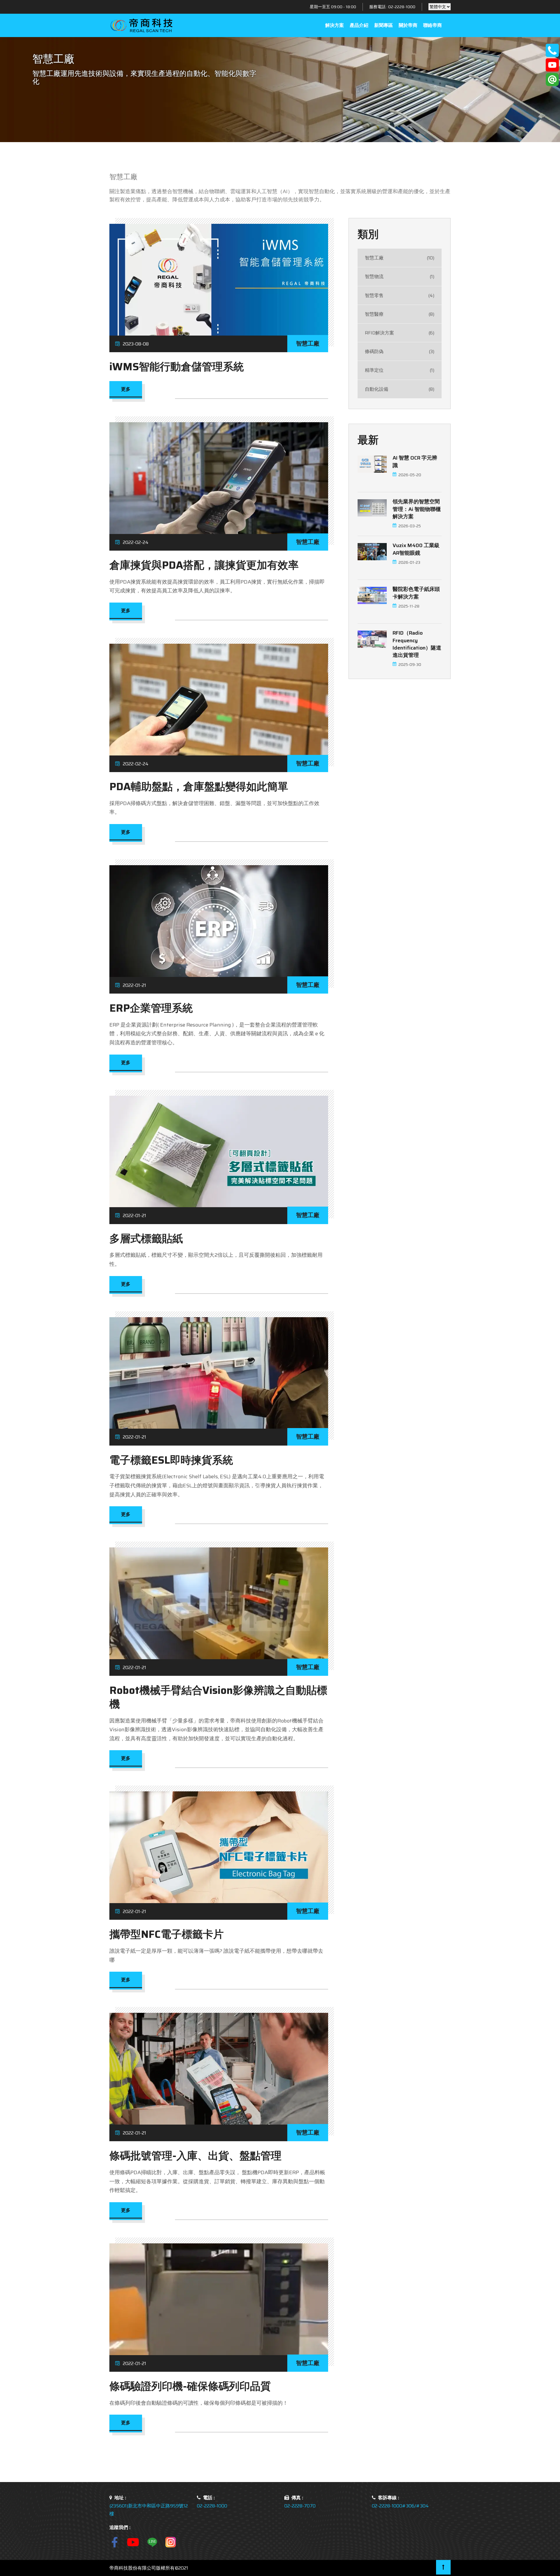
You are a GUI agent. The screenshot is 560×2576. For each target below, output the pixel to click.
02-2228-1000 (402, 7)
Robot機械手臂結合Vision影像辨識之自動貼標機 (218, 1697)
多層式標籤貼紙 (146, 1239)
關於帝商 (408, 25)
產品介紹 (359, 25)
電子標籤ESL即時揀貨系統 (171, 1460)
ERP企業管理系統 (151, 1008)
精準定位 (400, 370)
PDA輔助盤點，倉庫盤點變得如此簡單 (199, 787)
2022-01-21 (134, 985)
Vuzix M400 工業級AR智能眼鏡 (416, 549)
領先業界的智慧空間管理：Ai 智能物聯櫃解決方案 (417, 509)
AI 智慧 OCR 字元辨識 (415, 462)
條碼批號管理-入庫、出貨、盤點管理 (195, 2156)
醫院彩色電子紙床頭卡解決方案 (416, 593)
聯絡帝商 (433, 25)
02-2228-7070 (300, 2506)
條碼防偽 (400, 352)
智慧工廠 (400, 258)
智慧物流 (400, 277)
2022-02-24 (136, 542)
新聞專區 (384, 25)
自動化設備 (400, 389)
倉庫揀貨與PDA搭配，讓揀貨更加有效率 (204, 565)
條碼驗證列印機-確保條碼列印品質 (190, 2386)
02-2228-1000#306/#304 (400, 2506)
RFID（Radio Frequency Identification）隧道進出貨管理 (417, 644)
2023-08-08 (136, 344)
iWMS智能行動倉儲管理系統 (177, 367)
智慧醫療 (400, 314)
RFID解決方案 (400, 333)
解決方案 (335, 25)
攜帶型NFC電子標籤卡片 (167, 1934)
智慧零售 (400, 295)
